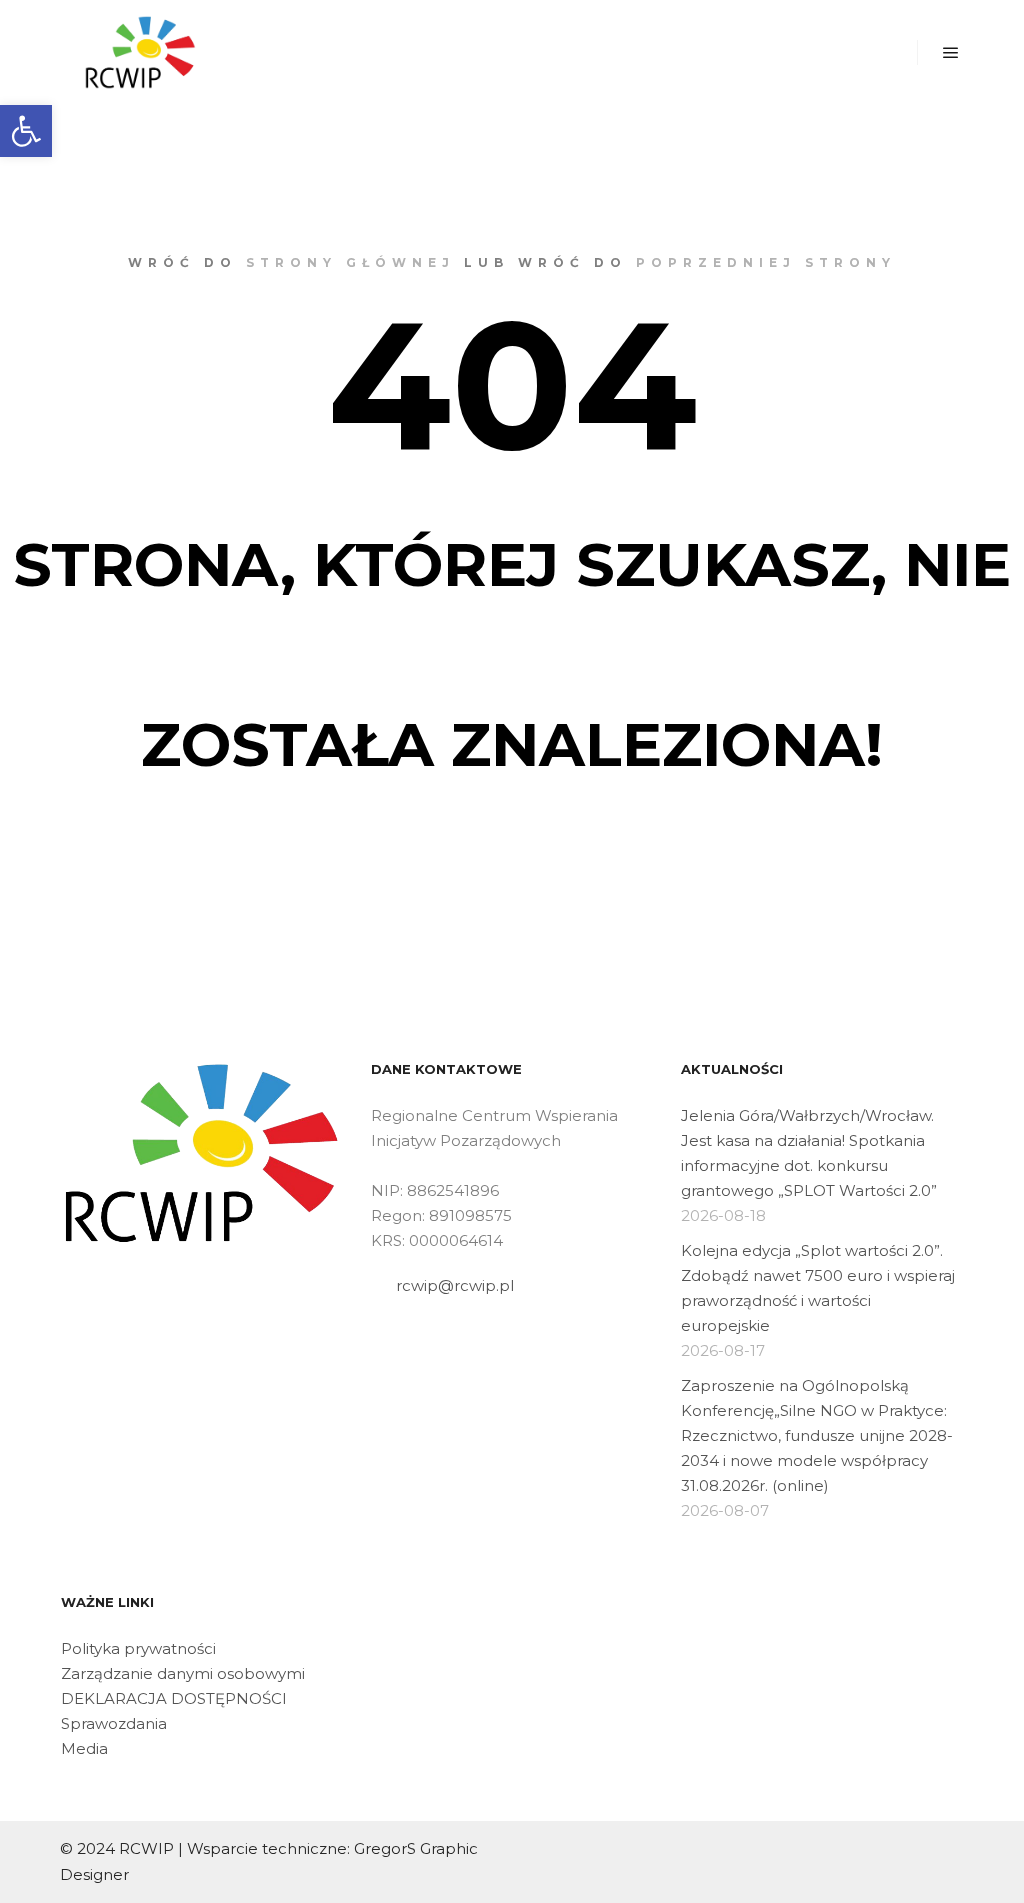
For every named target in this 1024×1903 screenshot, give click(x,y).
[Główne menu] (951, 53)
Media (84, 1748)
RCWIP (146, 1848)
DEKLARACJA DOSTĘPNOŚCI (174, 1698)
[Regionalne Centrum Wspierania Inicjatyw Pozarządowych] (140, 52)
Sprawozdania (114, 1723)
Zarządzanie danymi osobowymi (183, 1673)
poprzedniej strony (766, 262)
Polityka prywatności (138, 1648)
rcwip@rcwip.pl (455, 1285)
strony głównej (350, 262)
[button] (26, 131)
